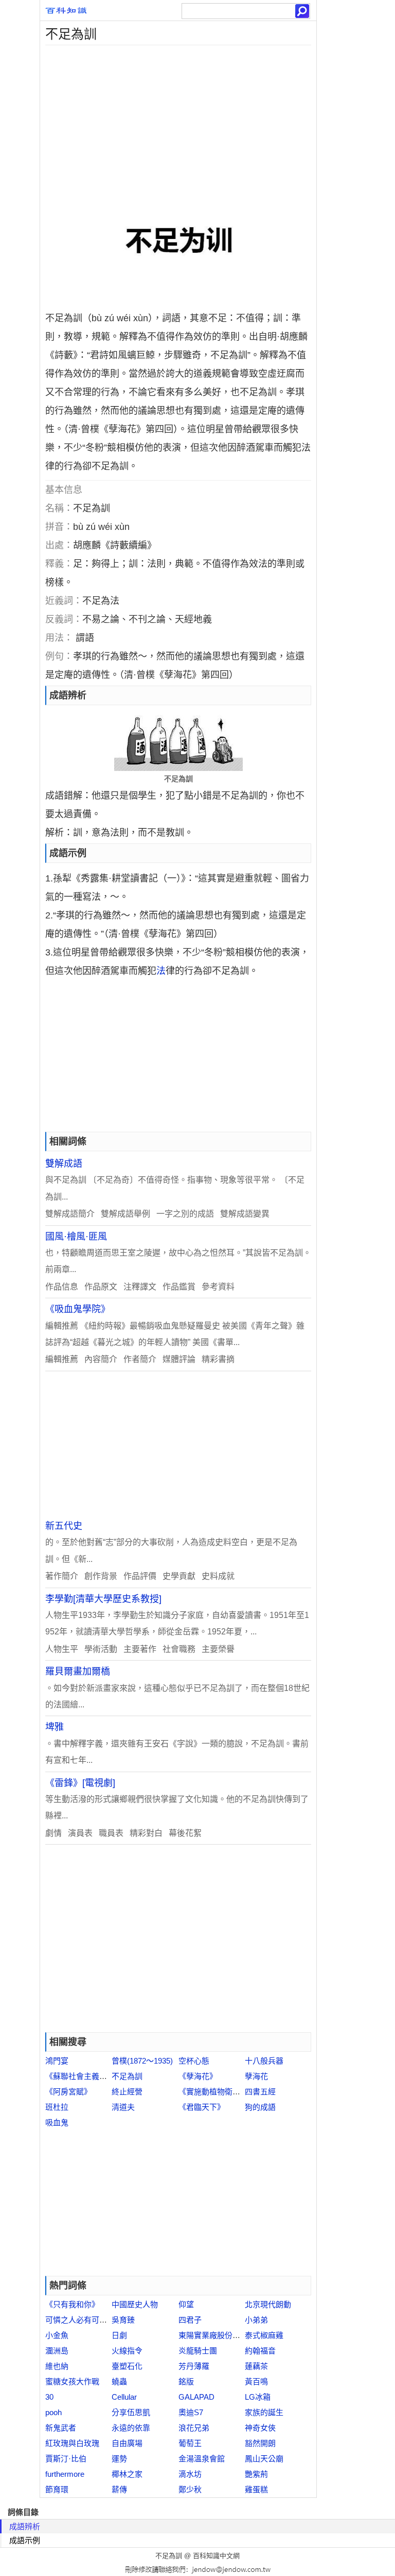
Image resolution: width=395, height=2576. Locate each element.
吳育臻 (123, 2320)
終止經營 (127, 2092)
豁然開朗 (260, 2443)
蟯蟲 (119, 2381)
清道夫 (123, 2107)
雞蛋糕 (256, 2489)
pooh (53, 2412)
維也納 (57, 2366)
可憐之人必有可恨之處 (84, 2320)
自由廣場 (127, 2443)
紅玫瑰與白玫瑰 (72, 2443)
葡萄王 (190, 2443)
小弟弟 (256, 2320)
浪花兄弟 (194, 2428)
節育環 (57, 2489)
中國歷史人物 (135, 2304)
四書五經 (260, 2092)
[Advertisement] (178, 117)
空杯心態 (194, 2061)
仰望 (186, 2304)
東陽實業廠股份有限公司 (221, 2335)
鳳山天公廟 (264, 2459)
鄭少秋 (190, 2489)
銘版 (186, 2381)
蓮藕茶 (256, 2366)
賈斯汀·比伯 (66, 2459)
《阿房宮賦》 (68, 2092)
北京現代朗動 (268, 2304)
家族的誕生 (264, 2412)
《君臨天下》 (202, 2107)
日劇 (119, 2335)
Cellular (124, 2397)
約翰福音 (260, 2351)
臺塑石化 (127, 2366)
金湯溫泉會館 (202, 2459)
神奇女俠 (260, 2428)
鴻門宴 (57, 2061)
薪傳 (119, 2489)
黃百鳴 (256, 2381)
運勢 (119, 2459)
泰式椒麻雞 (264, 2335)
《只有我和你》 (72, 2304)
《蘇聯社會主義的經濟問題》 (95, 2076)
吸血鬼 (57, 2122)
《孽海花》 (198, 2076)
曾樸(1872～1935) (142, 2061)
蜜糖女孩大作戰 (72, 2381)
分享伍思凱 (131, 2412)
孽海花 (256, 2076)
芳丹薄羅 (194, 2366)
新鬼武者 (61, 2428)
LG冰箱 (258, 2397)
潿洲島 (57, 2351)
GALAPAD (196, 2397)
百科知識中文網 (216, 2556)
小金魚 (57, 2335)
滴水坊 (190, 2474)
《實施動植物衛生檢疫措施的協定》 (240, 2092)
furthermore (65, 2474)
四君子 (190, 2320)
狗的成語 (260, 2107)
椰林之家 (127, 2474)
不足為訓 (127, 2076)
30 (49, 2397)
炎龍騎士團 (198, 2351)
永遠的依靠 (131, 2428)
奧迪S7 (191, 2412)
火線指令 (127, 2351)
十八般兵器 (264, 2061)
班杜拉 (57, 2107)
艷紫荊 (256, 2474)
